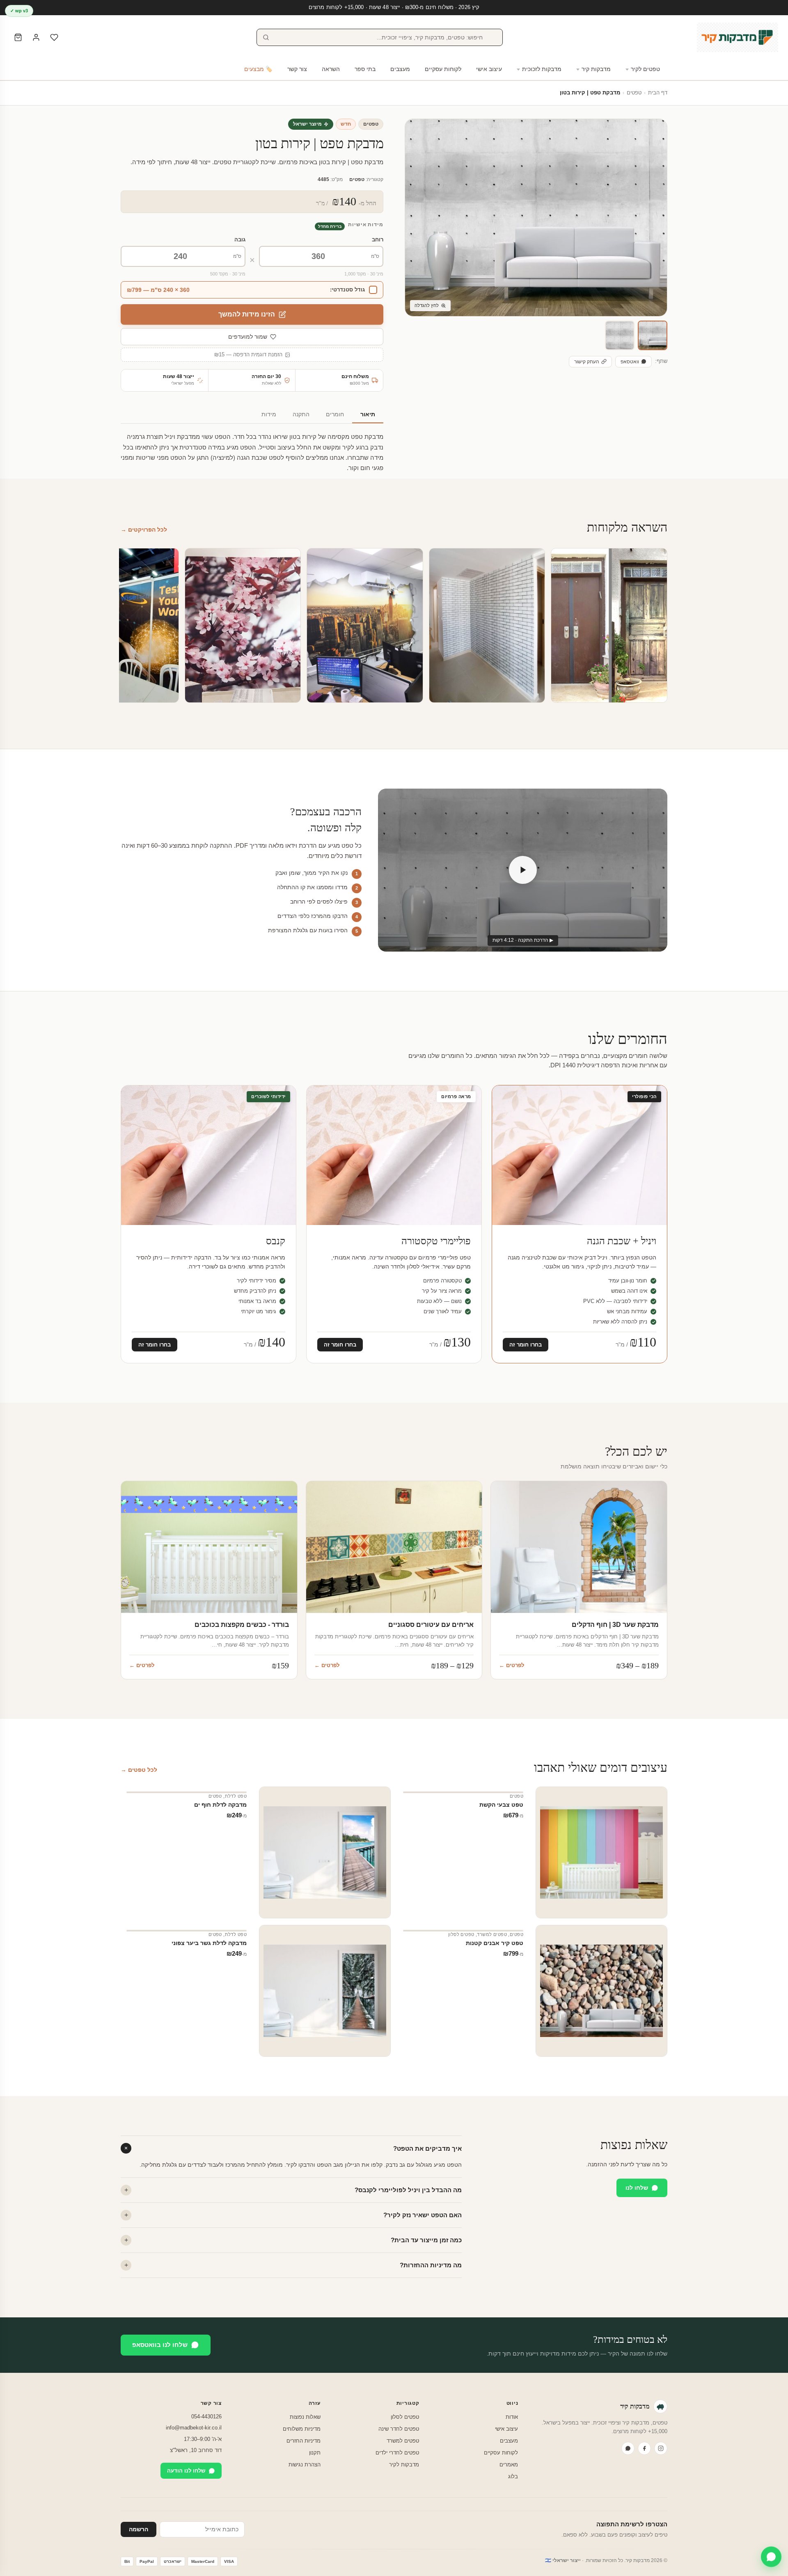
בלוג (513, 2476)
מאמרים (509, 2465)
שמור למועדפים (248, 337)
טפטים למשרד (492, 1934)
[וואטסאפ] (628, 2448)
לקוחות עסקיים (443, 69)
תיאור (368, 414)
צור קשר (297, 69)
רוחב (378, 240)
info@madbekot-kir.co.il (194, 2428)
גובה (240, 240)
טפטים (634, 93)
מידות (269, 414)
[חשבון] (36, 37)
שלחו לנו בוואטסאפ (160, 2345)
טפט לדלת (236, 1796)
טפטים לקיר (645, 69)
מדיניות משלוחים (302, 2429)
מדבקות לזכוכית (542, 69)
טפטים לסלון (461, 1934)
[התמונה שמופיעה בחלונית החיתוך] (620, 335)
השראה (331, 69)
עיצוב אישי (489, 69)
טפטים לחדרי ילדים (397, 2453)
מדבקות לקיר (404, 2465)
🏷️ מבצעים (258, 69)
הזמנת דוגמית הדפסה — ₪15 (248, 355)
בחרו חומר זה (526, 1345)
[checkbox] (252, 290)
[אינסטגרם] (661, 2448)
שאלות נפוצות (305, 2417)
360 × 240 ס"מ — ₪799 (158, 290)
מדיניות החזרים (304, 2441)
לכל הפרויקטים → (144, 530)
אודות (512, 2417)
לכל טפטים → (139, 1770)
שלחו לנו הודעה (186, 2471)
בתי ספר (365, 69)
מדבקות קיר (596, 69)
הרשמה (139, 2529)
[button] (653, 335)
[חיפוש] (266, 37)
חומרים (335, 414)
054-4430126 (206, 2417)
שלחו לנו (637, 2188)
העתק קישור (587, 362)
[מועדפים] (54, 37)
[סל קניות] (18, 37)
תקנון (315, 2453)
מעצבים (400, 69)
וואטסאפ (630, 362)
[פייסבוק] (644, 2448)
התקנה (301, 414)
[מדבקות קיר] (738, 37)
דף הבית (658, 93)
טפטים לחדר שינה (399, 2429)
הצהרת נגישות (305, 2465)
